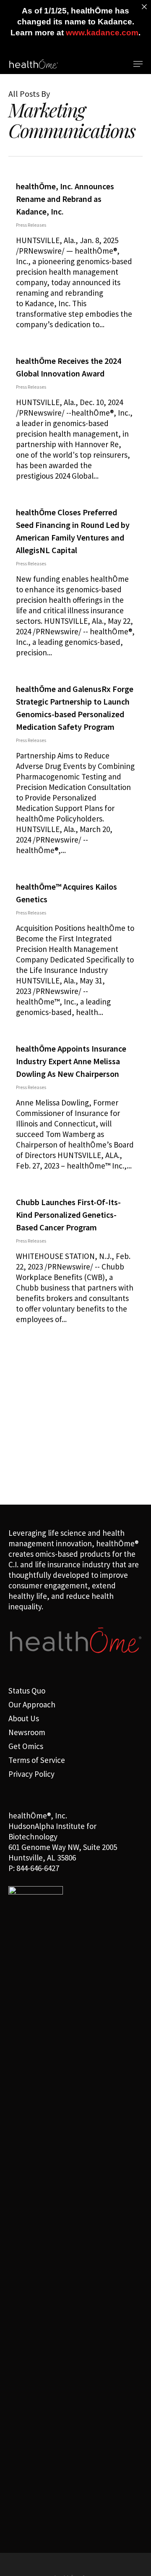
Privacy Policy (31, 1774)
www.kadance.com (102, 33)
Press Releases (31, 225)
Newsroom (27, 1732)
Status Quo (27, 1691)
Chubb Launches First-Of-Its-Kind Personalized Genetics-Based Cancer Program (68, 1215)
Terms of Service (37, 1760)
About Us (24, 1718)
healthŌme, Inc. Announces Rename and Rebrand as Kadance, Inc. (65, 199)
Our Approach (32, 1704)
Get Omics (26, 1746)
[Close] (144, 7)
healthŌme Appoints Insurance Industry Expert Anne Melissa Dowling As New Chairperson (71, 1061)
